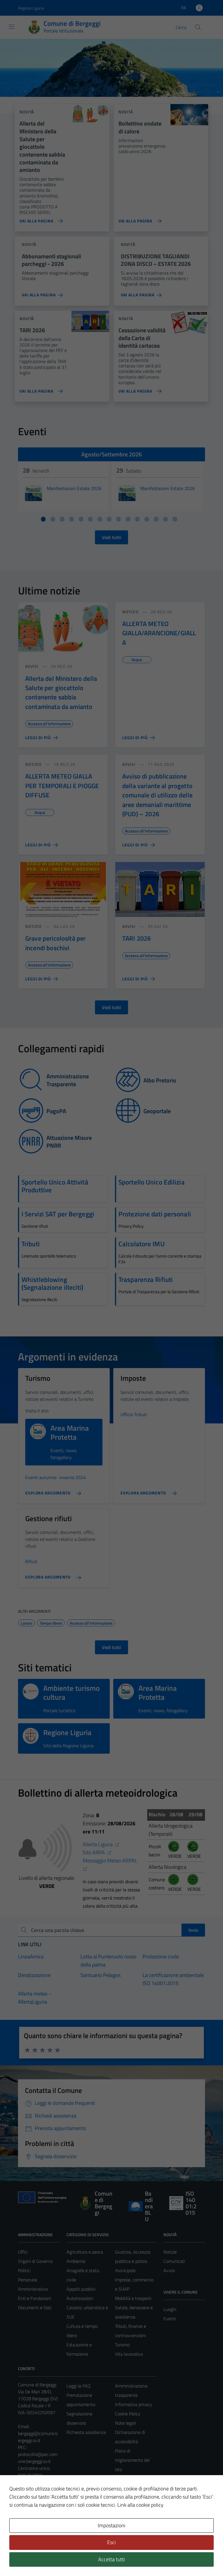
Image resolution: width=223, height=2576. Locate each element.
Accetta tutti (111, 2559)
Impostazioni (112, 2525)
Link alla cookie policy (140, 2505)
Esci (111, 2542)
